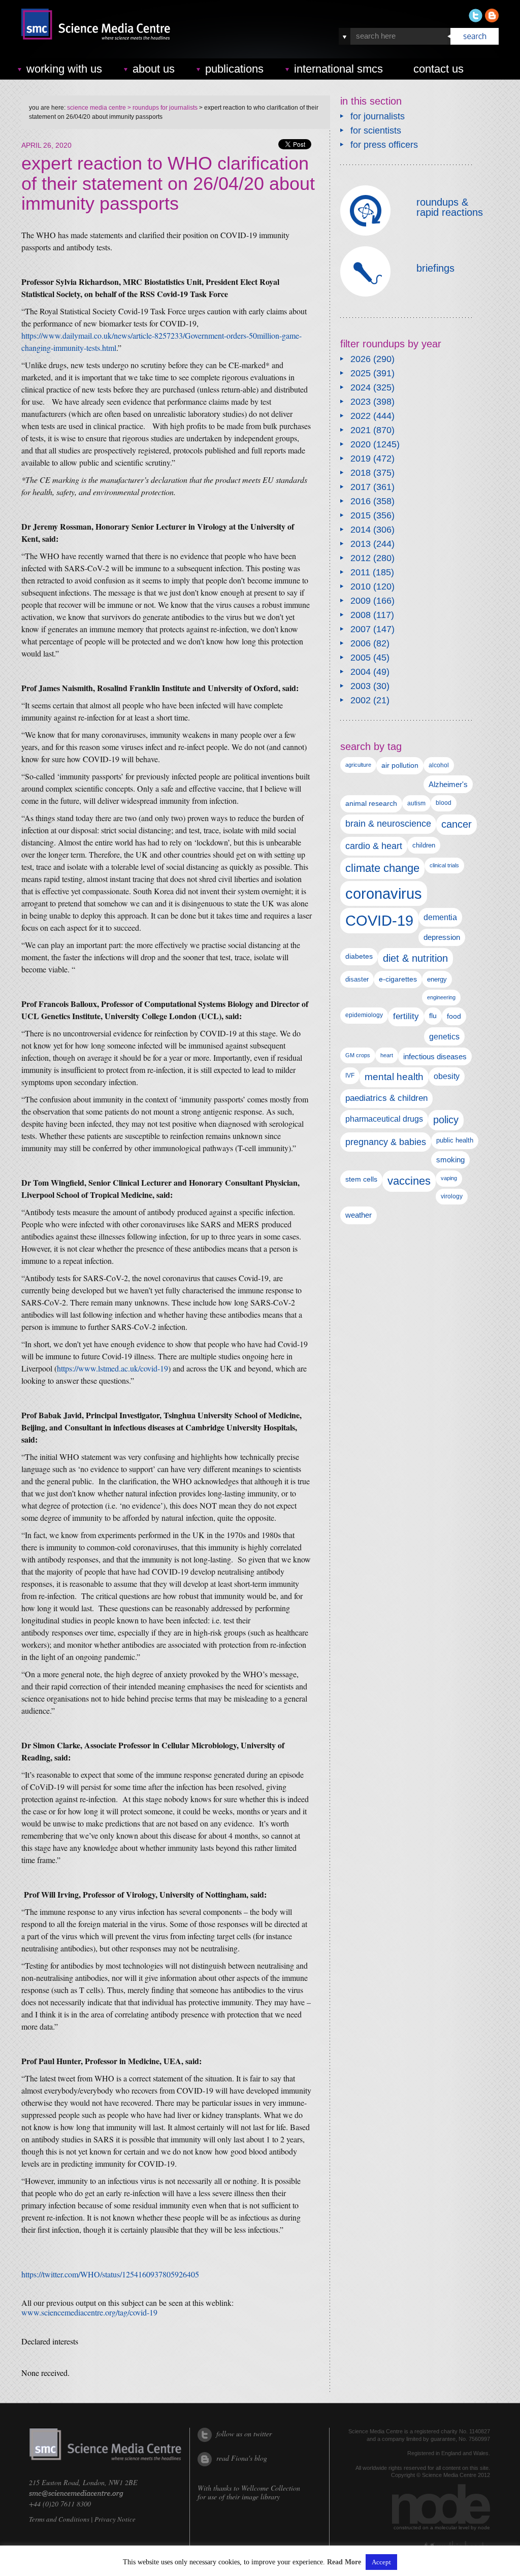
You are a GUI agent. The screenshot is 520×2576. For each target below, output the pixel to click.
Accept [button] (381, 2562)
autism (416, 803)
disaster (357, 979)
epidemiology (364, 1015)
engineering (441, 997)
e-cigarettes (398, 979)
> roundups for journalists (162, 108)
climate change (382, 868)
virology (452, 1196)
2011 (360, 572)
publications (234, 69)
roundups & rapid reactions (450, 207)
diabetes (359, 956)
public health (455, 1140)
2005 (361, 658)
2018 (361, 473)
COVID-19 (379, 920)
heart (387, 1055)
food (454, 1016)
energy (437, 979)
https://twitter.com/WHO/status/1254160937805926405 (110, 2274)
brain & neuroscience (388, 824)
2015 (361, 515)
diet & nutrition (415, 958)
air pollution (400, 765)
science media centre (96, 108)
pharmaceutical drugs (384, 1119)
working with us (64, 69)
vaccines (409, 1181)
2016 (361, 501)
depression (442, 937)
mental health (394, 1077)
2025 (361, 373)
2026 (361, 359)
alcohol (439, 765)
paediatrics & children (386, 1098)
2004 (361, 672)
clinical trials (444, 865)
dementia (440, 917)
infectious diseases (435, 1056)
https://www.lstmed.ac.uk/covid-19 (112, 1368)
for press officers (384, 145)
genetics (444, 1036)
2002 (361, 700)
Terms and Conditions (59, 2519)
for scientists (376, 131)
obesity (447, 1076)
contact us (438, 69)
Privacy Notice (115, 2519)
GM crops (358, 1055)
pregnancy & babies (386, 1142)
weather (359, 1215)
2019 (361, 459)
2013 (361, 544)
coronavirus (384, 893)
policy (446, 1120)
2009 (361, 601)
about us (154, 69)
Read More (344, 2562)
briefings (435, 268)
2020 (361, 444)
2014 (361, 530)
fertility (406, 1016)
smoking (450, 1160)
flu (433, 1016)
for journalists (378, 116)
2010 (361, 586)
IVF (350, 1075)
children (424, 845)
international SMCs (338, 69)
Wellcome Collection (271, 2488)
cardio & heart (374, 846)
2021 (361, 430)
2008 (361, 615)
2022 (361, 416)
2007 (361, 629)
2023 (361, 402)
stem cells (361, 1179)
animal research (371, 804)
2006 (361, 643)
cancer (457, 824)
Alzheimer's (448, 784)
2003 (361, 686)
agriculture (358, 765)
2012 (361, 558)
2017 (361, 487)
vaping (449, 1178)
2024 (361, 387)
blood (444, 803)
